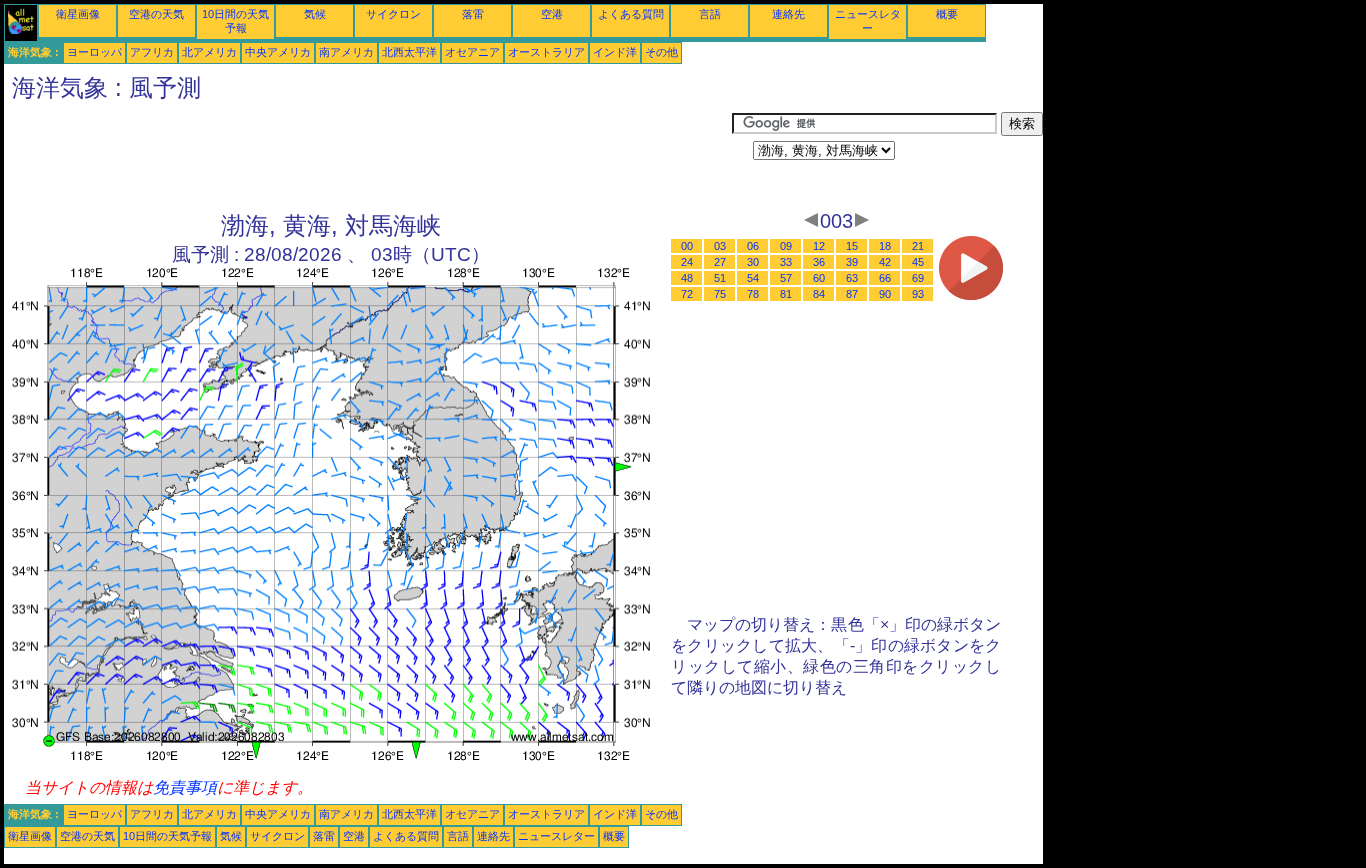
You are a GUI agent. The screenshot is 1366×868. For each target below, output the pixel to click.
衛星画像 (78, 14)
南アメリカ (346, 52)
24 (687, 262)
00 (687, 246)
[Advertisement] (368, 157)
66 (885, 278)
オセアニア (472, 52)
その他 (661, 52)
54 (753, 278)
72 (687, 294)
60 (819, 278)
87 (852, 294)
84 (819, 294)
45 (918, 262)
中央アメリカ (278, 52)
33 (786, 262)
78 (753, 294)
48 (687, 278)
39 (852, 262)
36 (819, 262)
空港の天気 (156, 14)
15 (852, 246)
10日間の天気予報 (167, 836)
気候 (315, 14)
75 (720, 294)
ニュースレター (556, 836)
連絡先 (788, 14)
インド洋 (615, 52)
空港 (552, 14)
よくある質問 (631, 14)
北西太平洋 (409, 52)
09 (786, 246)
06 (753, 246)
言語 (710, 14)
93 (918, 294)
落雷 (473, 14)
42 (885, 262)
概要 (947, 14)
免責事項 (185, 787)
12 (819, 246)
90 (885, 294)
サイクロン (393, 14)
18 (885, 246)
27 (720, 262)
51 (720, 278)
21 (918, 246)
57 (786, 278)
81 (786, 294)
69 (918, 278)
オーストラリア (546, 52)
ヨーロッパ (94, 52)
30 (753, 262)
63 (852, 278)
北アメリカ (209, 52)
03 (720, 246)
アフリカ (152, 52)
